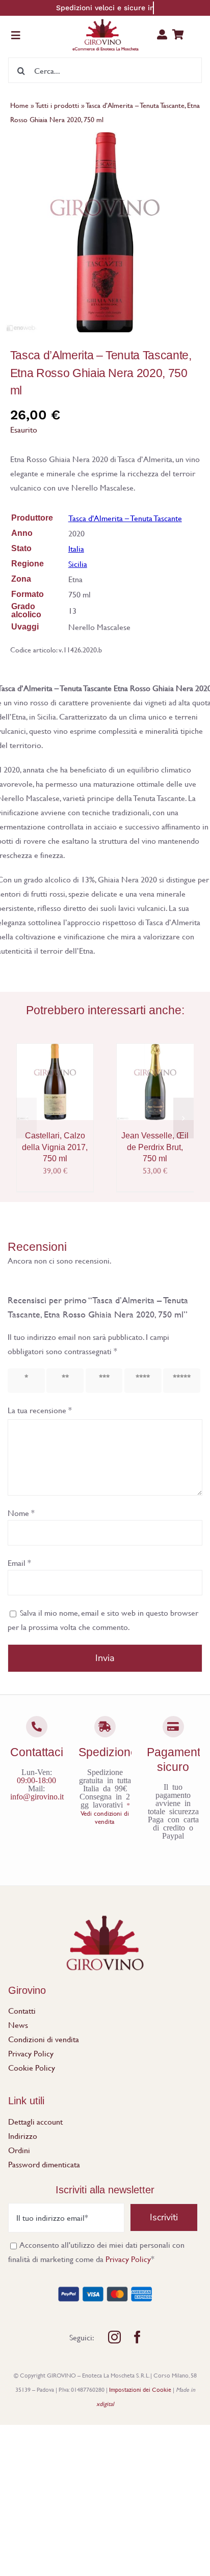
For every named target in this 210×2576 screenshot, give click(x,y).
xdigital (105, 2403)
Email (19, 1563)
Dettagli (40, 1095)
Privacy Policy (128, 2259)
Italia (76, 548)
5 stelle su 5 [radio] (179, 1380)
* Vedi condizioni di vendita (105, 1813)
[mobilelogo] (105, 22)
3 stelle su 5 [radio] (102, 1380)
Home (19, 105)
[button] (27, 1118)
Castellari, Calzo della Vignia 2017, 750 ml (55, 1147)
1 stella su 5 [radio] (23, 1380)
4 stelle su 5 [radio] (140, 1380)
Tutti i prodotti (57, 105)
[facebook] (137, 2337)
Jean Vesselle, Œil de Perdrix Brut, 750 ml (155, 1147)
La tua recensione (40, 1410)
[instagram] (114, 2337)
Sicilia (78, 564)
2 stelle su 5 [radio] (62, 1380)
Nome (21, 1513)
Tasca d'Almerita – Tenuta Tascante (125, 518)
